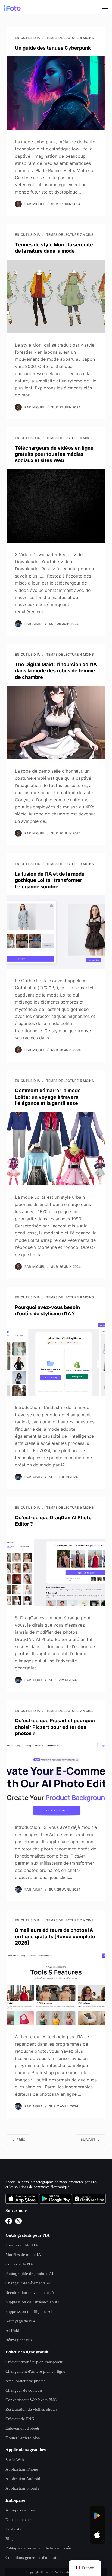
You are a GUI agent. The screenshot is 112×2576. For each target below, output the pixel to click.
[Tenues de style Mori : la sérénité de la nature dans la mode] (56, 296)
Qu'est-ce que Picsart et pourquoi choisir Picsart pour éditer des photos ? (55, 1727)
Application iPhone (22, 2469)
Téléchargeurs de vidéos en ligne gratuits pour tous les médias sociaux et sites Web (54, 454)
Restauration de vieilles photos (31, 2409)
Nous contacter (18, 2520)
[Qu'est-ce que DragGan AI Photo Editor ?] (56, 1569)
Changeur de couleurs (24, 2390)
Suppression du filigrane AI (29, 2311)
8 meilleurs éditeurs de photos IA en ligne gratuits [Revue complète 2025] (55, 1936)
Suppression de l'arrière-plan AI (32, 2302)
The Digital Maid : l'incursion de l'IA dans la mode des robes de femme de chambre (56, 671)
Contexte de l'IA (19, 2264)
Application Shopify (23, 2488)
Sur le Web (15, 2460)
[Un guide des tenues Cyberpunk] (56, 93)
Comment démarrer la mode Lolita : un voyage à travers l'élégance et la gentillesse (48, 1097)
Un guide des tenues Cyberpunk (53, 48)
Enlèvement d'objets (23, 2428)
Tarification (15, 2529)
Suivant (88, 2140)
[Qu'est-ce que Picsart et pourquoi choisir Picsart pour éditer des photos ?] (56, 1779)
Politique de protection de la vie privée (38, 2548)
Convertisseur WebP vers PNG (31, 2400)
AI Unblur (14, 2330)
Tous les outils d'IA (22, 2245)
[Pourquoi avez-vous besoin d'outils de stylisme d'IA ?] (56, 1359)
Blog (10, 2539)
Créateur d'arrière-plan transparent (34, 2362)
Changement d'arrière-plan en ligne (35, 2371)
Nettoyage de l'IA (20, 2321)
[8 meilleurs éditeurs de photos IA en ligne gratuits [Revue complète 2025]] (56, 1988)
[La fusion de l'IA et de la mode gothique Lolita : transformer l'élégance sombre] (56, 932)
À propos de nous (21, 2510)
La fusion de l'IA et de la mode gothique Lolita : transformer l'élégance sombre (50, 880)
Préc (21, 2140)
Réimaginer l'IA (19, 2340)
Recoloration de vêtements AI (31, 2293)
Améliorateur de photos (25, 2381)
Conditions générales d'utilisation (34, 2558)
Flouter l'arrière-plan (23, 2438)
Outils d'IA (30, 38)
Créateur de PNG (20, 2419)
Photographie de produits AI (29, 2274)
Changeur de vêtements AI (28, 2283)
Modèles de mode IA (23, 2255)
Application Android (23, 2479)
